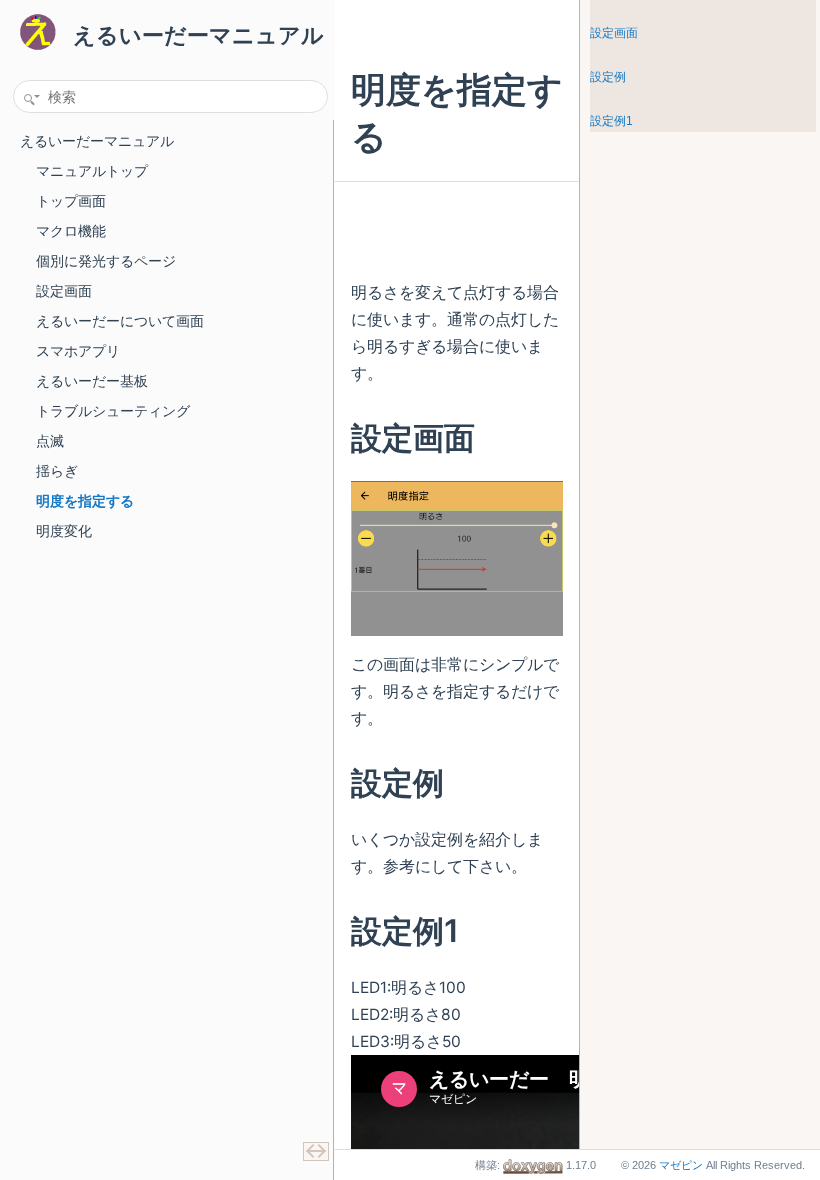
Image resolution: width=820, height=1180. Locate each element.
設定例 (608, 77)
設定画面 (614, 33)
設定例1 (611, 121)
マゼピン (681, 1165)
